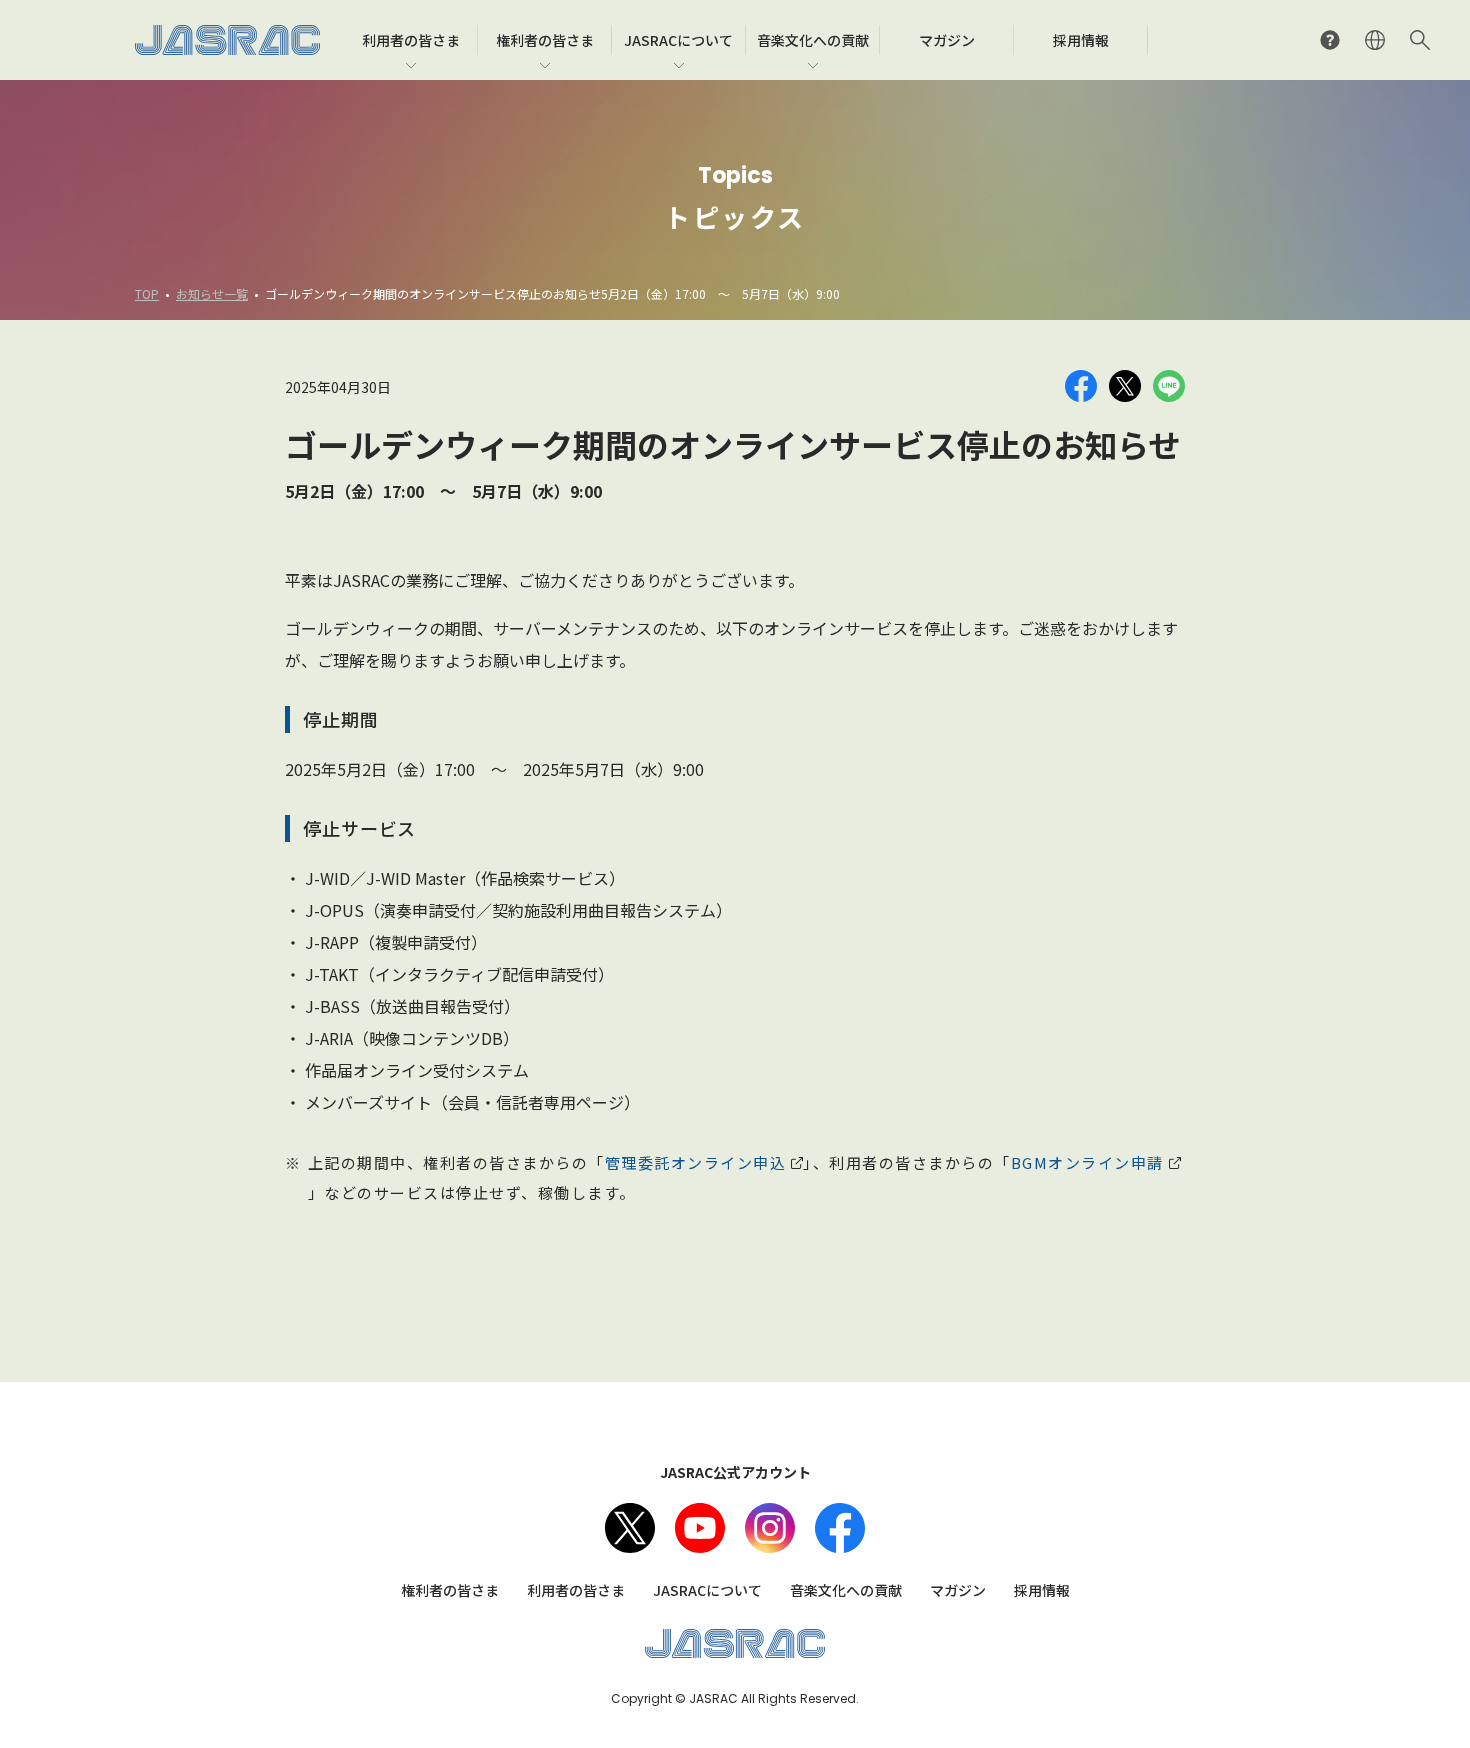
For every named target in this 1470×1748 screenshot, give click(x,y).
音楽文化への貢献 (846, 1590)
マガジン (958, 1590)
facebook (840, 1528)
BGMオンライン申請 (1087, 1162)
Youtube (700, 1528)
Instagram (770, 1528)
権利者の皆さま (450, 1590)
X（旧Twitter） (630, 1528)
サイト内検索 (1420, 40)
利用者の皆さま (576, 1590)
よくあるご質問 (1330, 40)
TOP (147, 293)
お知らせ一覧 (212, 293)
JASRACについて (707, 1590)
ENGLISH (1375, 40)
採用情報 (1042, 1590)
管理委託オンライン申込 (696, 1162)
